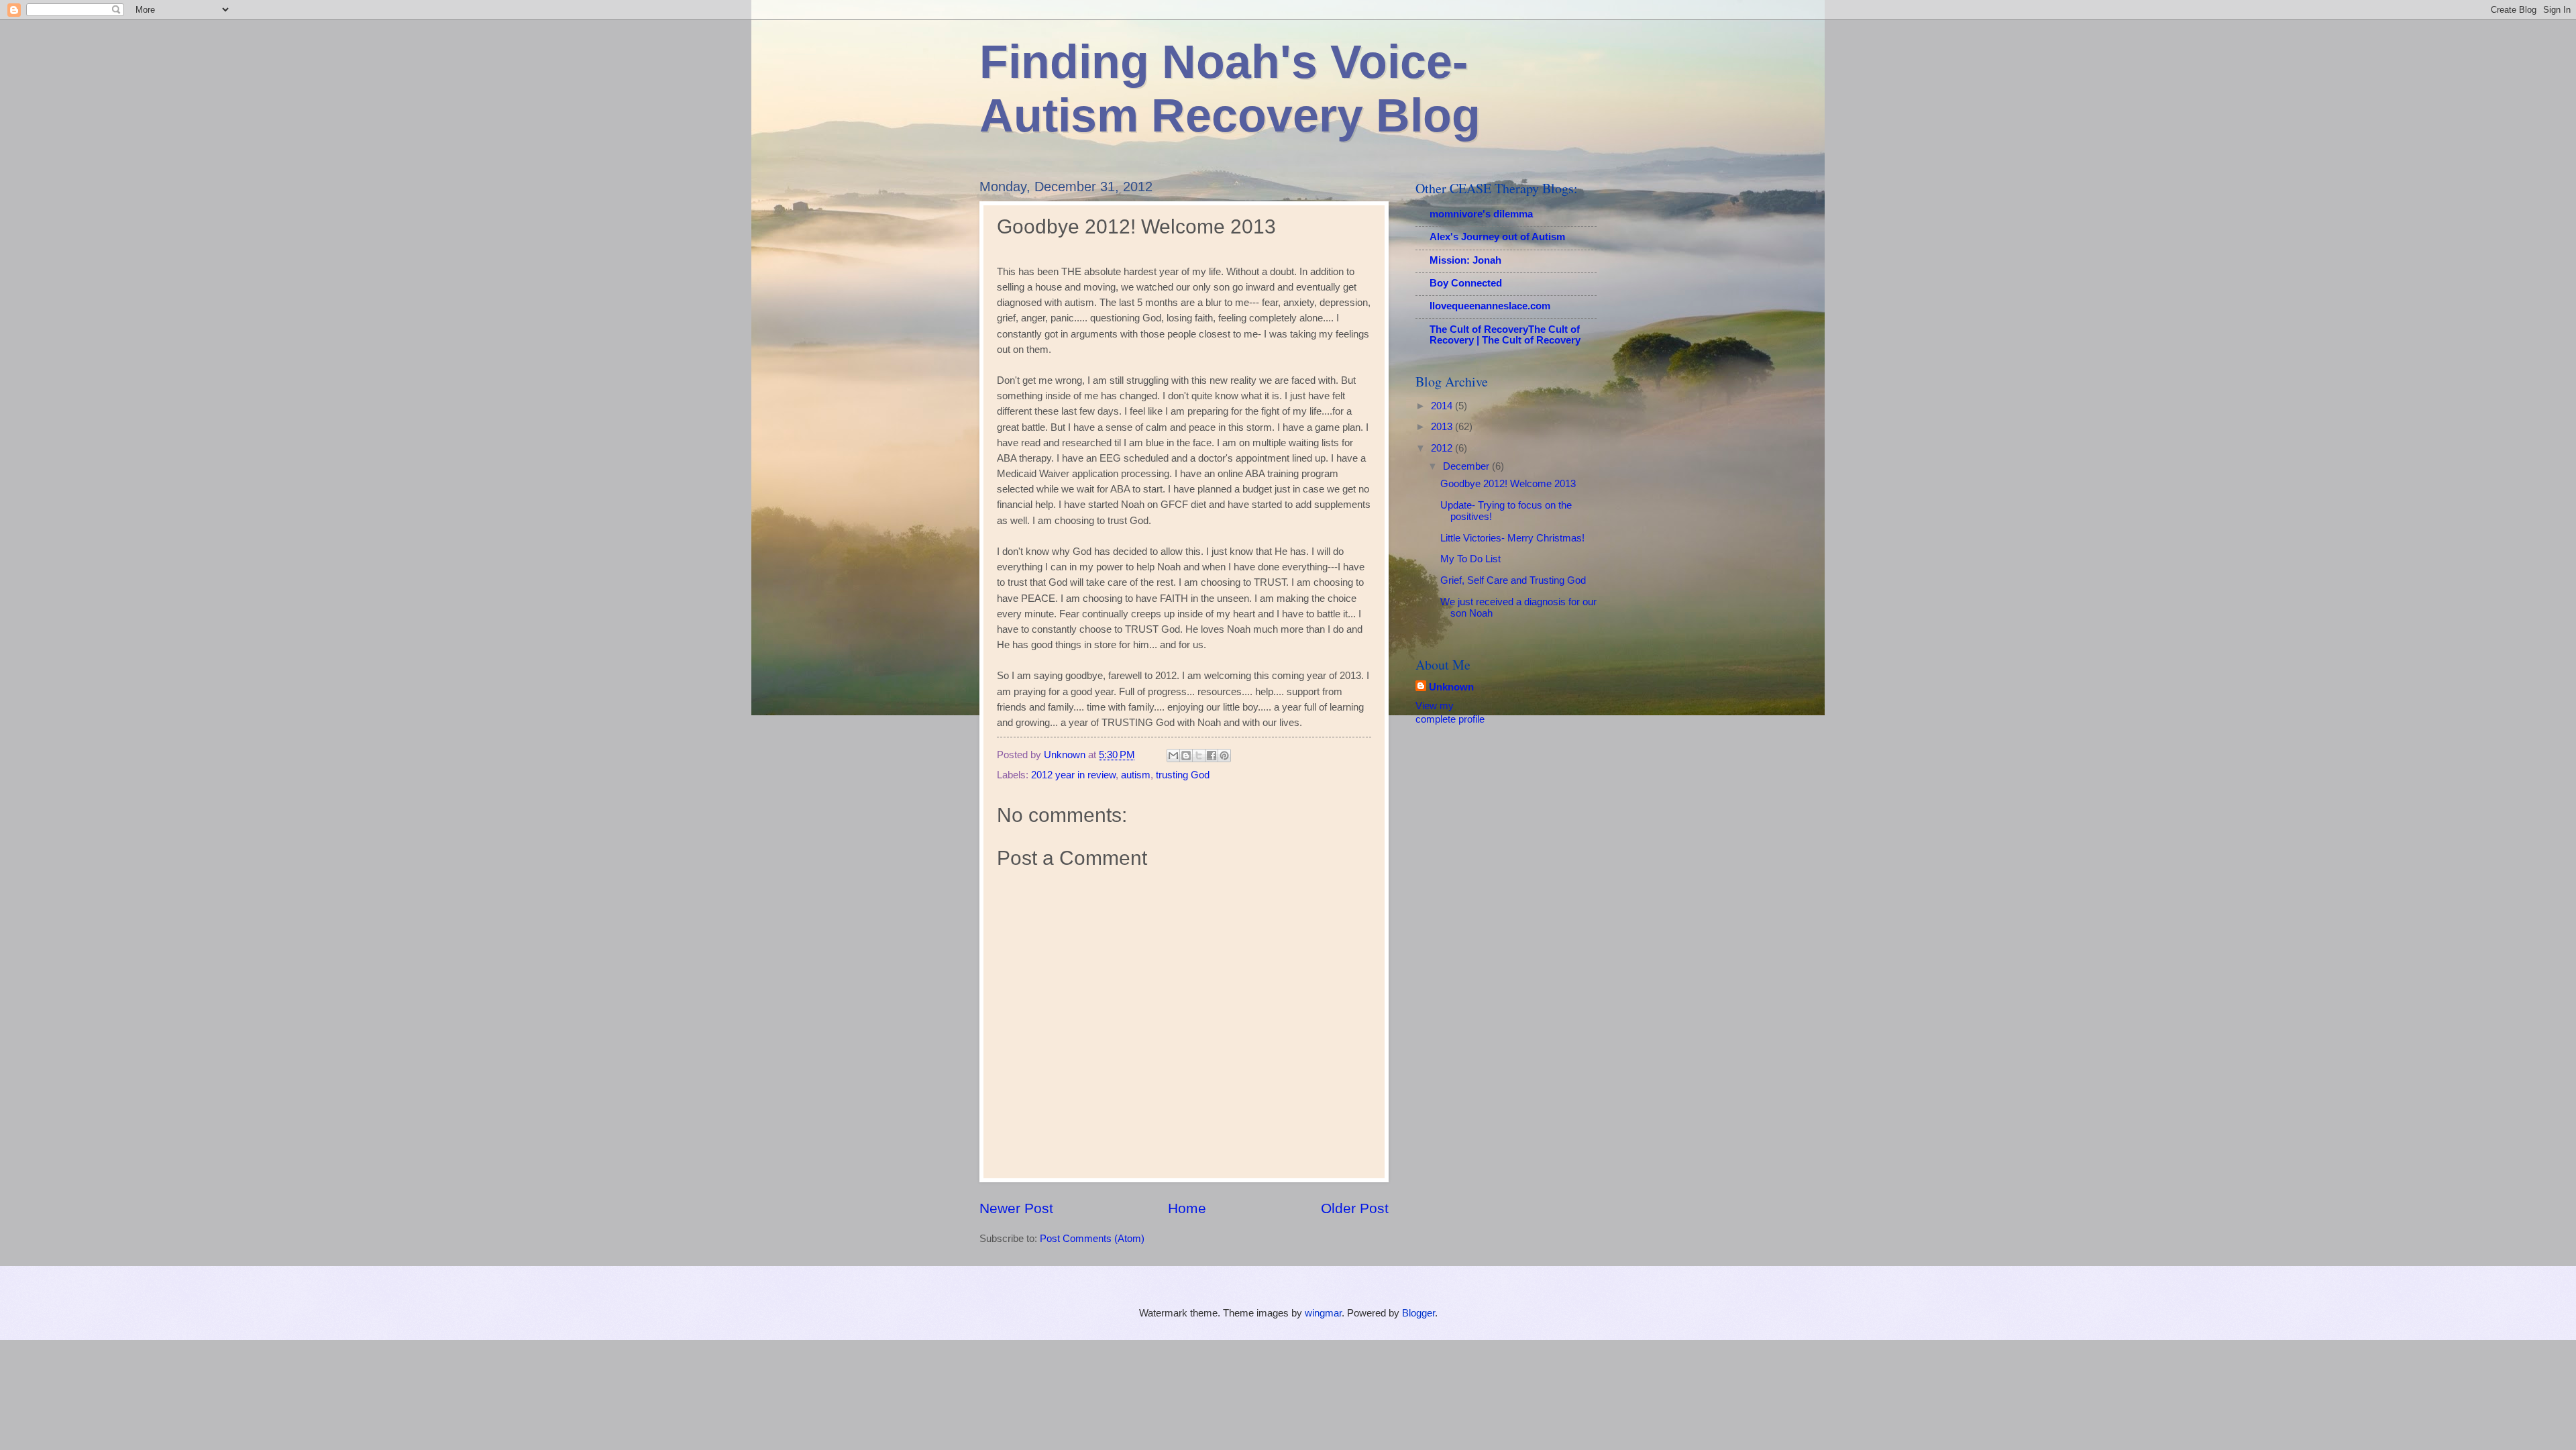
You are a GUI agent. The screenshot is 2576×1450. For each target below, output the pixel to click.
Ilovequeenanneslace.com (1490, 306)
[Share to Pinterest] (1224, 756)
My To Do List (1470, 559)
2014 (1443, 406)
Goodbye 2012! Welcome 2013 (1508, 484)
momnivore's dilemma (1481, 214)
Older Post (1355, 1208)
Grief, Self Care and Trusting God (1513, 580)
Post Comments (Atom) (1092, 1239)
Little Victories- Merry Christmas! (1512, 538)
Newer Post (1016, 1208)
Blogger (1418, 1313)
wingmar (1323, 1313)
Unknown (1451, 687)
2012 (1443, 448)
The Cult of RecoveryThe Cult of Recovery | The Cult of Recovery (1505, 335)
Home (1187, 1208)
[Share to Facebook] (1212, 756)
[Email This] (1173, 756)
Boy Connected (1466, 283)
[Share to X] (1199, 756)
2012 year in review (1073, 775)
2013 (1443, 427)
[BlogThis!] (1186, 756)
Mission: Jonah (1465, 260)
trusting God (1183, 775)
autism (1136, 775)
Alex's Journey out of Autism (1497, 237)
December (1467, 466)
